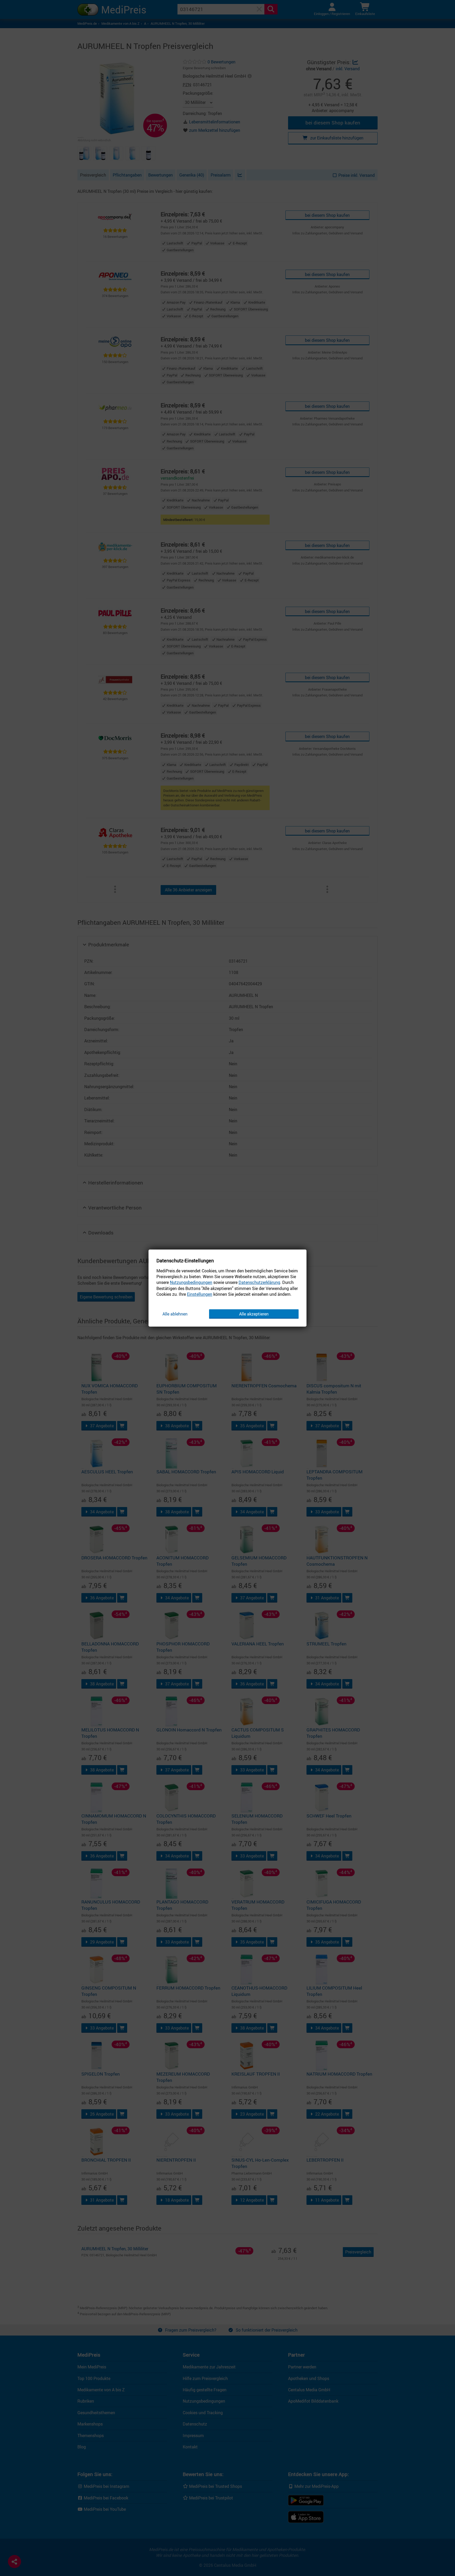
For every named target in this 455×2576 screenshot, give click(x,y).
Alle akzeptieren (254, 1314)
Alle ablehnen (175, 1314)
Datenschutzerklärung (259, 1283)
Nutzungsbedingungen (191, 1283)
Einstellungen (200, 1294)
